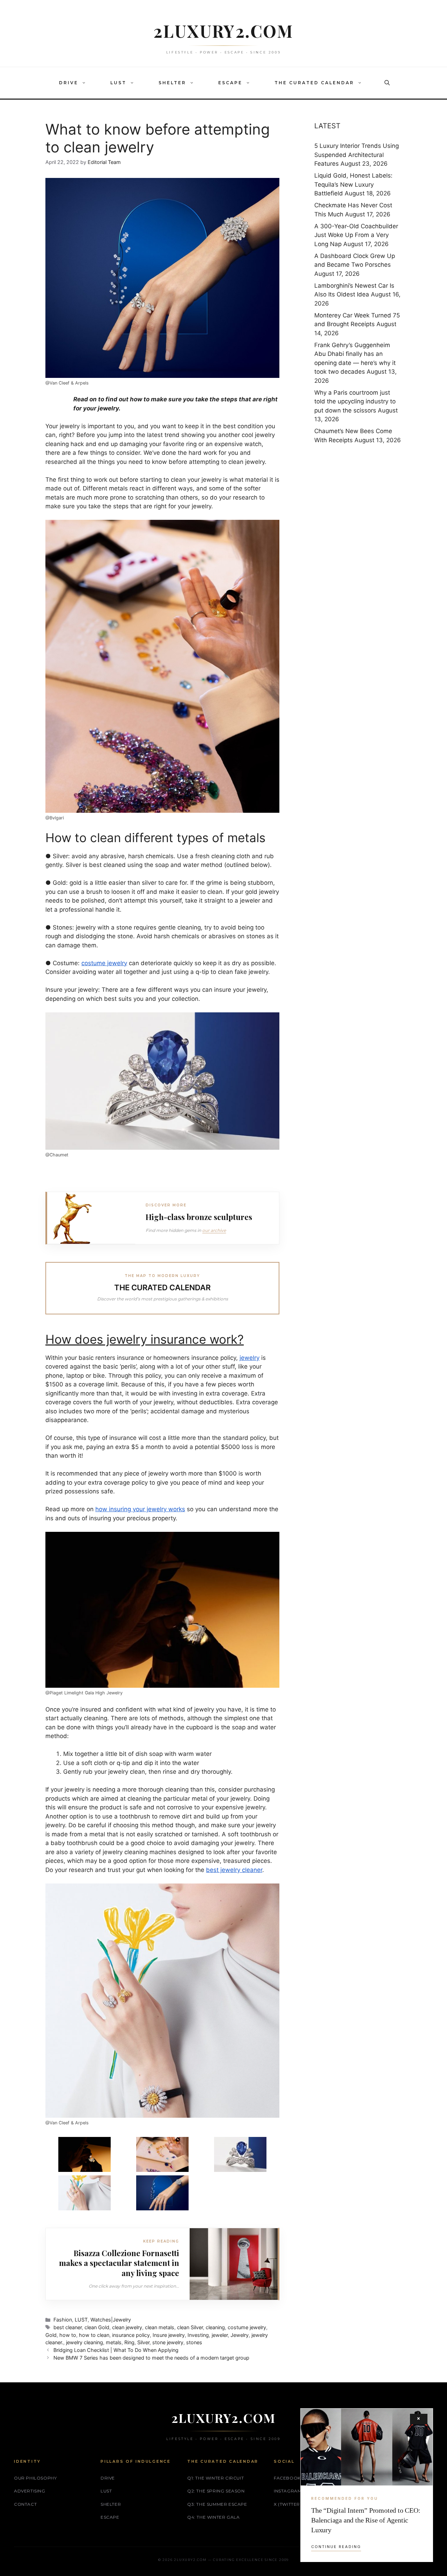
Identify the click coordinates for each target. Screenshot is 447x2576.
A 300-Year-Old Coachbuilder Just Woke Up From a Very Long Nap (356, 235)
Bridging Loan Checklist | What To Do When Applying (116, 2350)
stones (194, 2342)
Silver (143, 2342)
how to (68, 2335)
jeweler (220, 2335)
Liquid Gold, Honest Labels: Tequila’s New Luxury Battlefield (353, 184)
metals (114, 2342)
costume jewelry (247, 2327)
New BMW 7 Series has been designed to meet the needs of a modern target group (151, 2358)
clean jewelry (127, 2327)
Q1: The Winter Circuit (215, 2478)
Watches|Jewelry (111, 2320)
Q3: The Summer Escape (217, 2504)
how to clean (94, 2335)
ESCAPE (230, 83)
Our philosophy (35, 2478)
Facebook (287, 2478)
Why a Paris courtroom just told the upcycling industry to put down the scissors (355, 401)
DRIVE (69, 83)
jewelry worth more (175, 1473)
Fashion (63, 2320)
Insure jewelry (169, 2335)
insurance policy (131, 2335)
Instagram (288, 2491)
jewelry (108, 408)
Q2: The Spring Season (216, 2491)
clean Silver (190, 2327)
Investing (198, 2335)
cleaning (215, 2327)
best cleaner (68, 2327)
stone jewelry (168, 2342)
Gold (51, 2335)
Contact (25, 2504)
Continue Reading (336, 2547)
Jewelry (240, 2335)
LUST (118, 83)
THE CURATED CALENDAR (314, 83)
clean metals (160, 2327)
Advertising (30, 2491)
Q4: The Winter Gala (213, 2517)
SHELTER (172, 83)
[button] (86, 83)
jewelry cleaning (85, 2342)
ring (191, 444)
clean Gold (97, 2327)
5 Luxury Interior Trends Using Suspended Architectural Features (357, 155)
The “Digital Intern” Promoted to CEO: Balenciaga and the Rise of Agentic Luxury (366, 2520)
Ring (129, 2342)
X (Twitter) (288, 2504)
